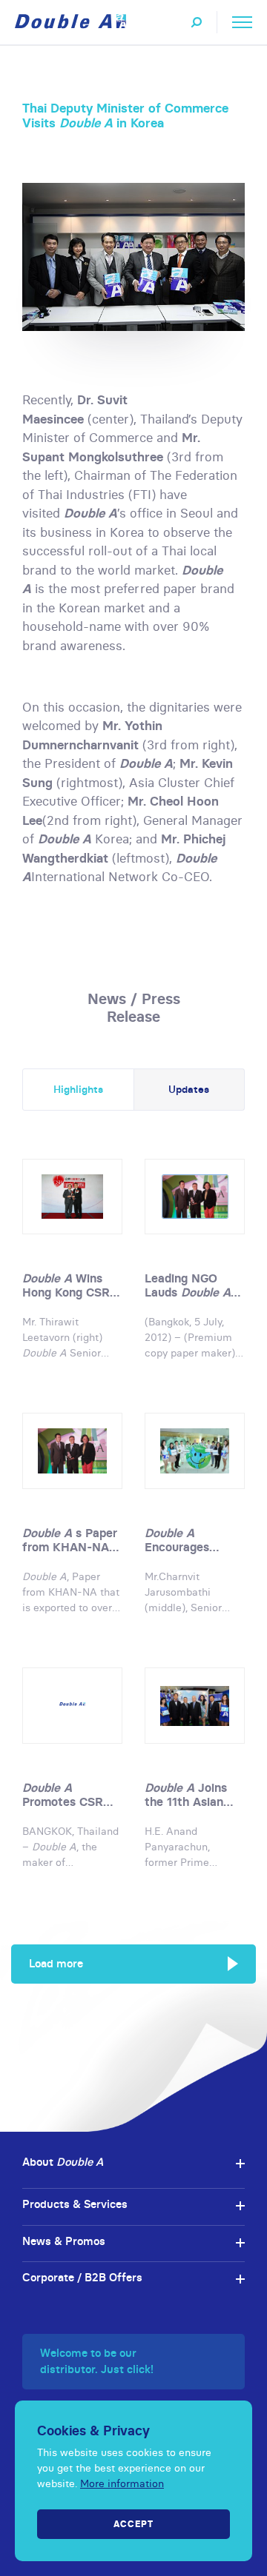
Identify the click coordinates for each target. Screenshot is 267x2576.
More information (122, 2483)
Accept (133, 2524)
